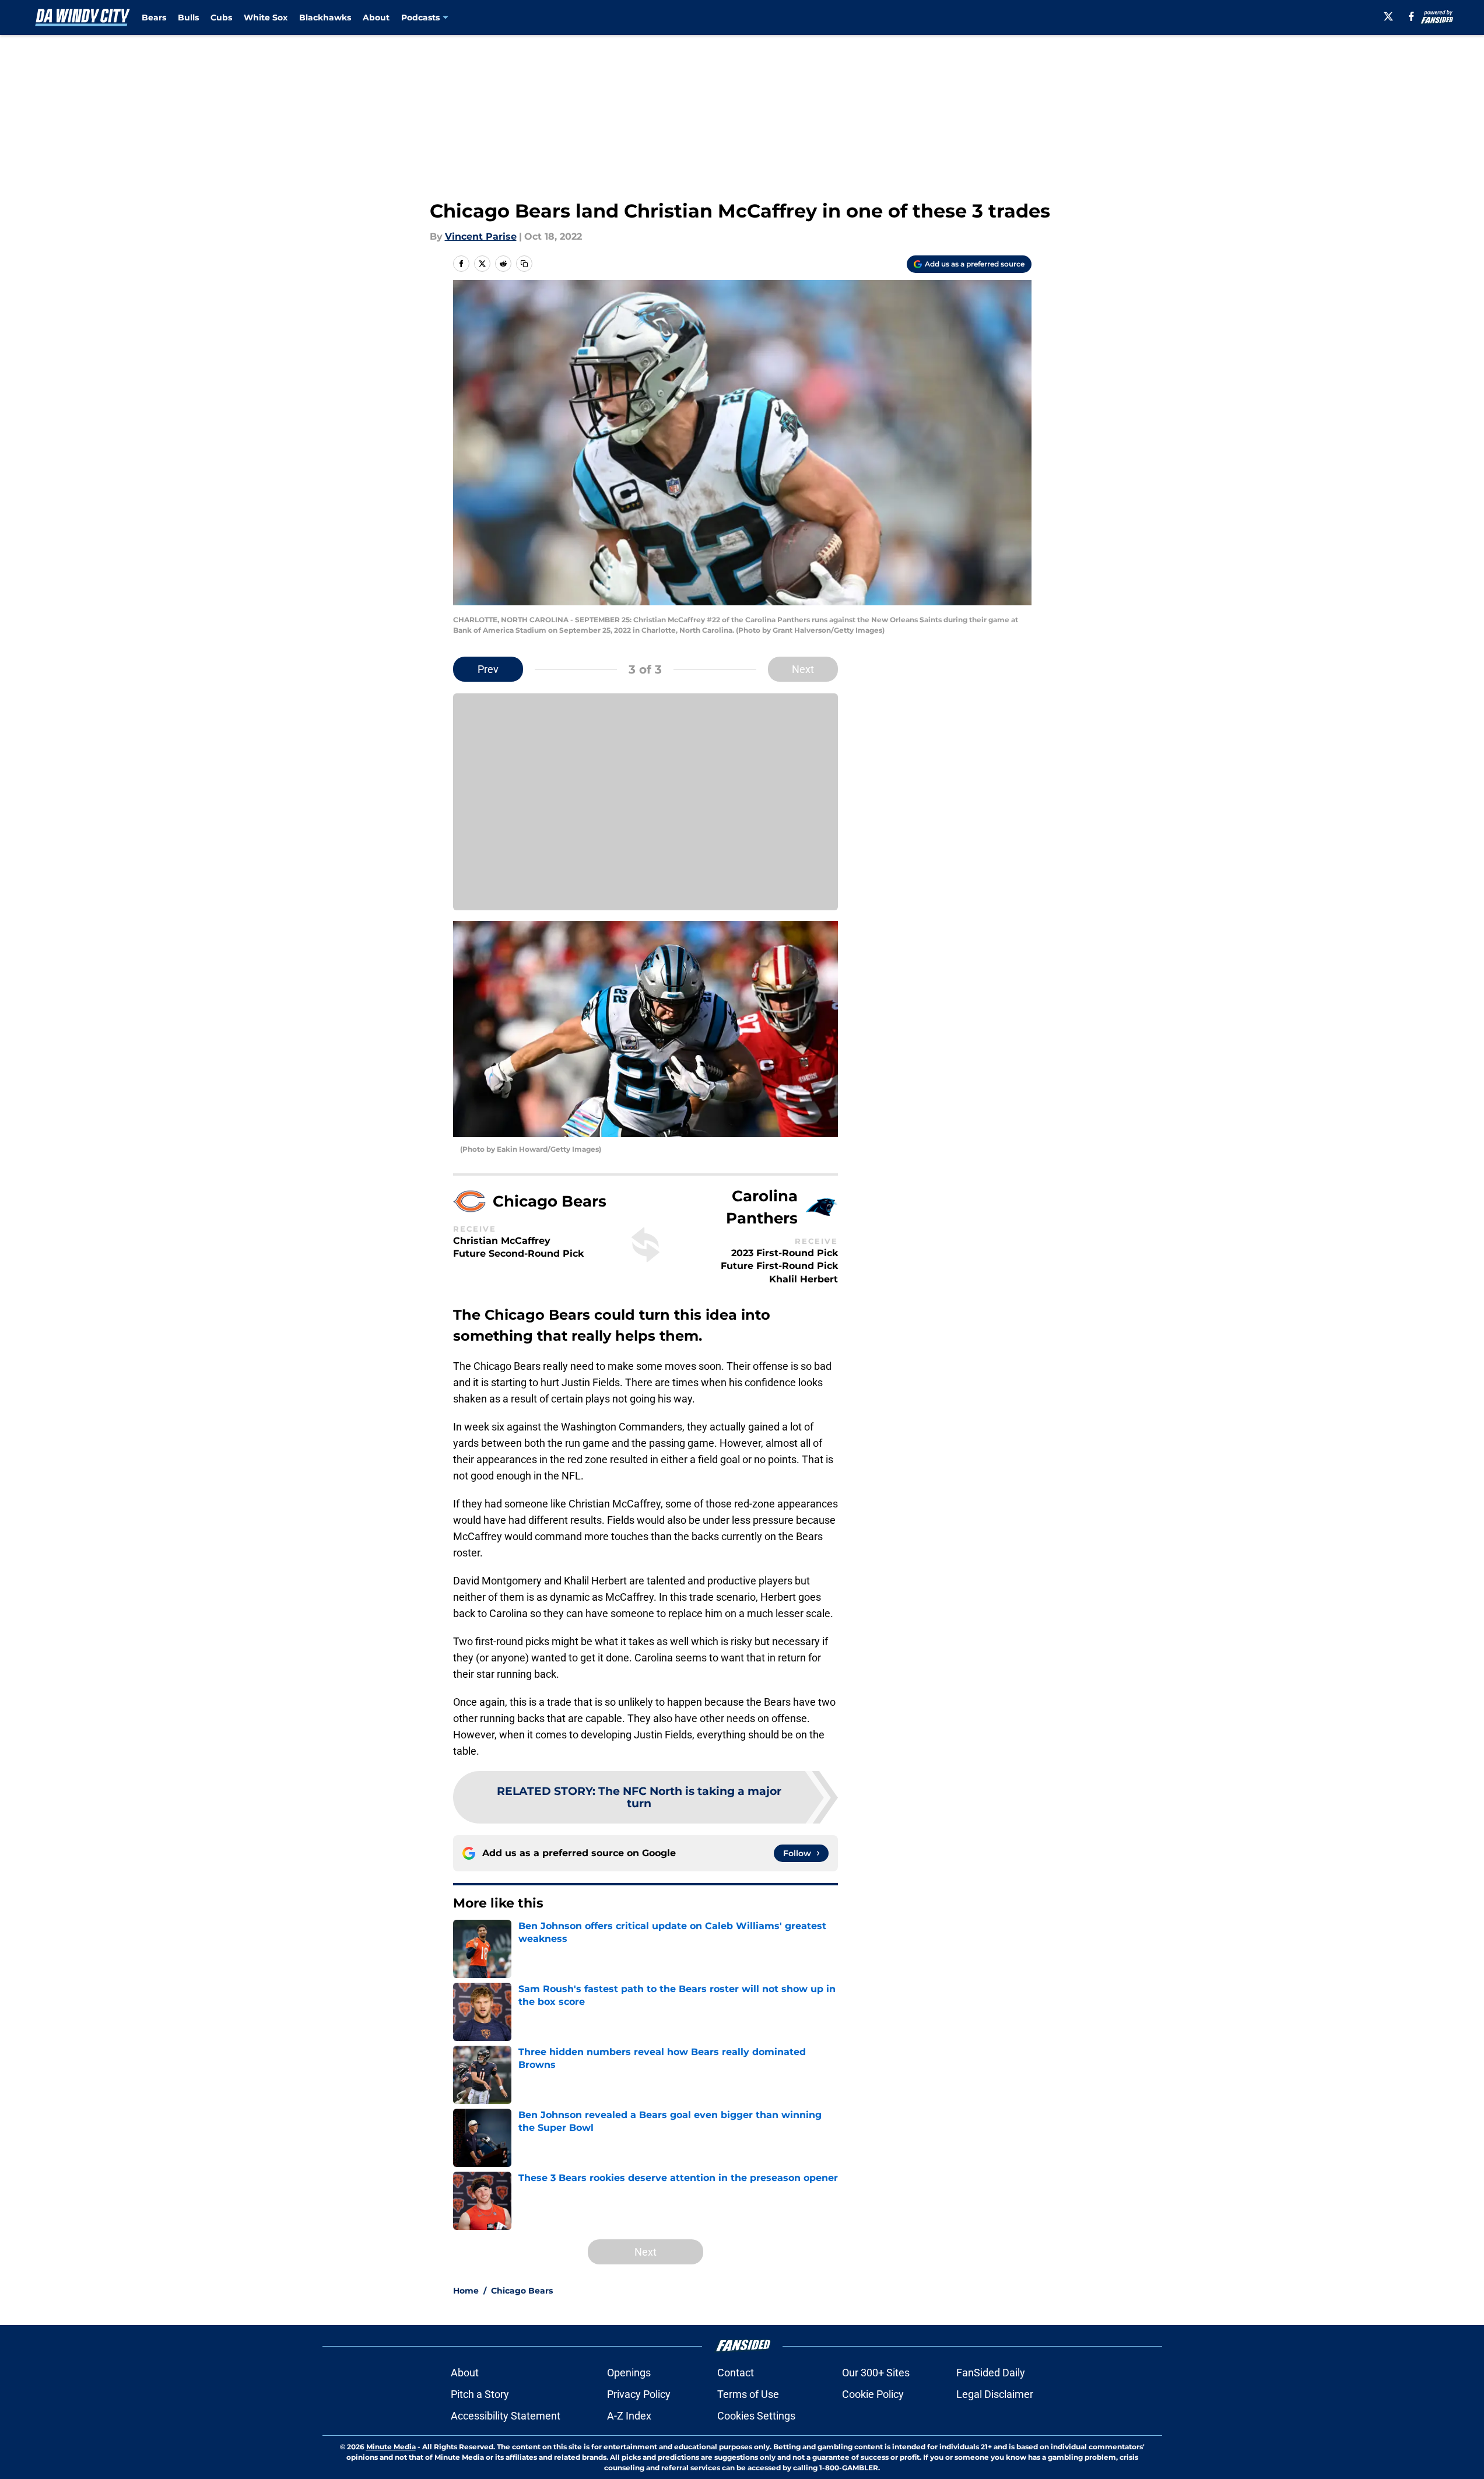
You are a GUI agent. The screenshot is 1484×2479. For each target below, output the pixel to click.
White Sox (266, 17)
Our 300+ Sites (876, 2373)
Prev (488, 669)
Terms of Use (748, 2394)
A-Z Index (629, 2416)
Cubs (221, 17)
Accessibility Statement (506, 2416)
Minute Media (391, 2447)
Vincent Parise (481, 236)
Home (466, 2291)
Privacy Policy (639, 2394)
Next (803, 669)
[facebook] (1411, 16)
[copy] (524, 264)
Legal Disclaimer (995, 2394)
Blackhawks (325, 17)
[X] (1388, 16)
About (376, 17)
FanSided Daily (991, 2373)
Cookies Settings (756, 2416)
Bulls (188, 17)
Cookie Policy (873, 2394)
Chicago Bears (522, 2291)
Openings (629, 2373)
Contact (736, 2373)
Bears (154, 17)
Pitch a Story (480, 2394)
